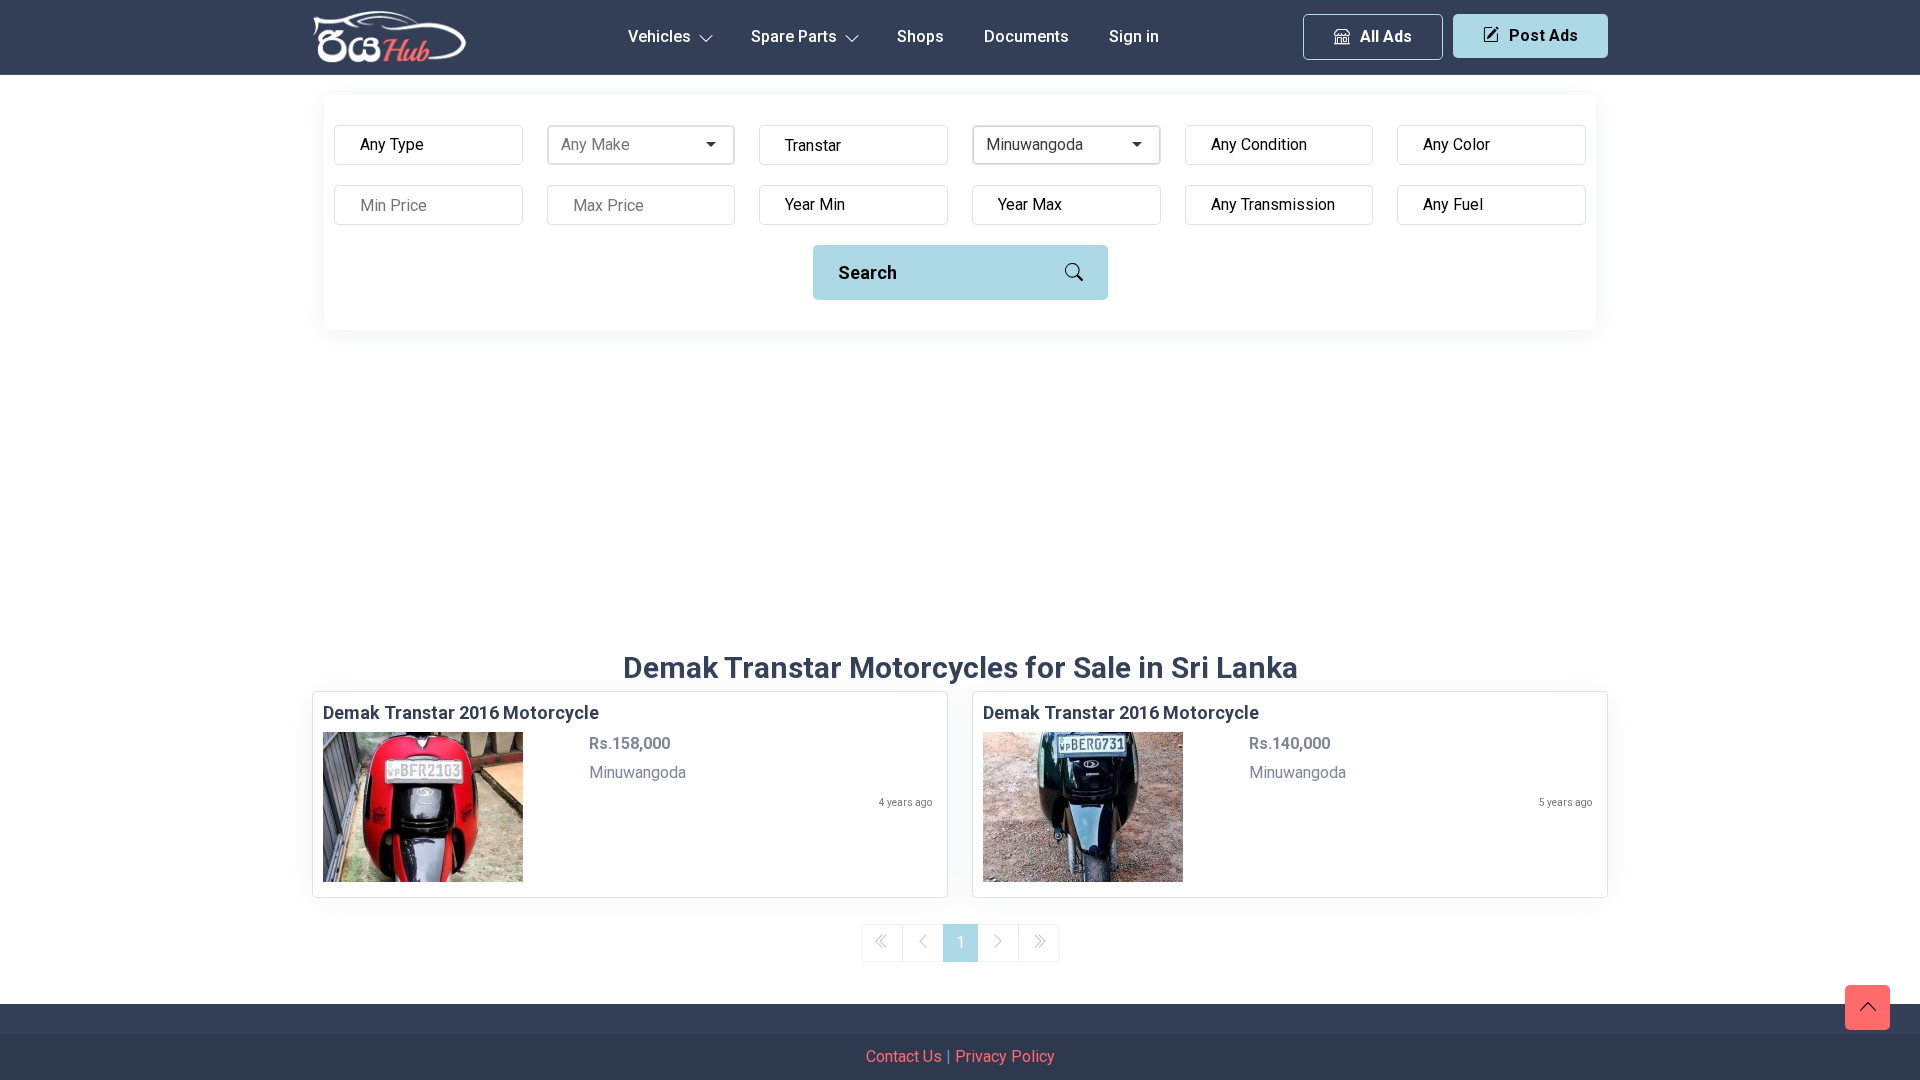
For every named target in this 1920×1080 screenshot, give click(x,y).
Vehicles (661, 36)
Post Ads (1543, 35)
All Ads (1386, 36)
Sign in (1134, 36)
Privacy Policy (1005, 1056)
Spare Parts (796, 36)
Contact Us (904, 1056)
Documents (1026, 36)
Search (867, 272)
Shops (920, 36)
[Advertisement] (960, 500)
